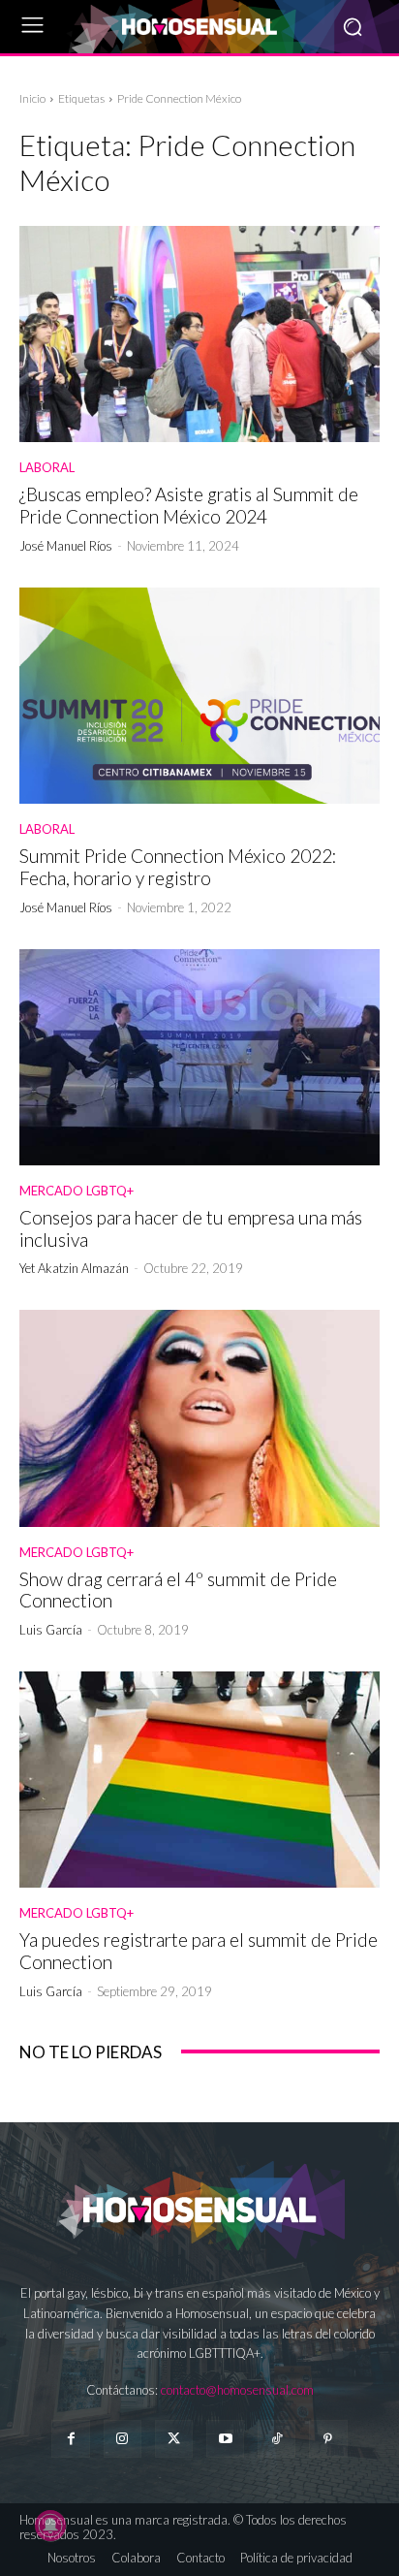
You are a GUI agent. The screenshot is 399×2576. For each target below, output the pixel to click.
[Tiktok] (276, 2439)
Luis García (51, 1630)
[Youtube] (225, 2439)
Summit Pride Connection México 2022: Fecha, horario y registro (178, 867)
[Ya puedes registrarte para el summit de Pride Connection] (199, 1780)
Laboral (47, 468)
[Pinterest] (328, 2439)
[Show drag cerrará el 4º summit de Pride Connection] (199, 1418)
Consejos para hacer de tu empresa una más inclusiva (191, 1228)
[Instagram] (123, 2439)
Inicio (32, 98)
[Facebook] (70, 2439)
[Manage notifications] (50, 2526)
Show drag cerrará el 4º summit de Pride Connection (178, 1590)
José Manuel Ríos (66, 546)
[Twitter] (174, 2439)
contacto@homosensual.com (237, 2390)
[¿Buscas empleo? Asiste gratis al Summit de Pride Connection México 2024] (199, 334)
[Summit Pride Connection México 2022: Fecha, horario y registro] (199, 696)
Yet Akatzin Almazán (74, 1268)
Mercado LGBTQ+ (77, 1191)
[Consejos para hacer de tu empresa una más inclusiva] (199, 1057)
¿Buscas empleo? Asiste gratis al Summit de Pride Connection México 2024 (189, 505)
